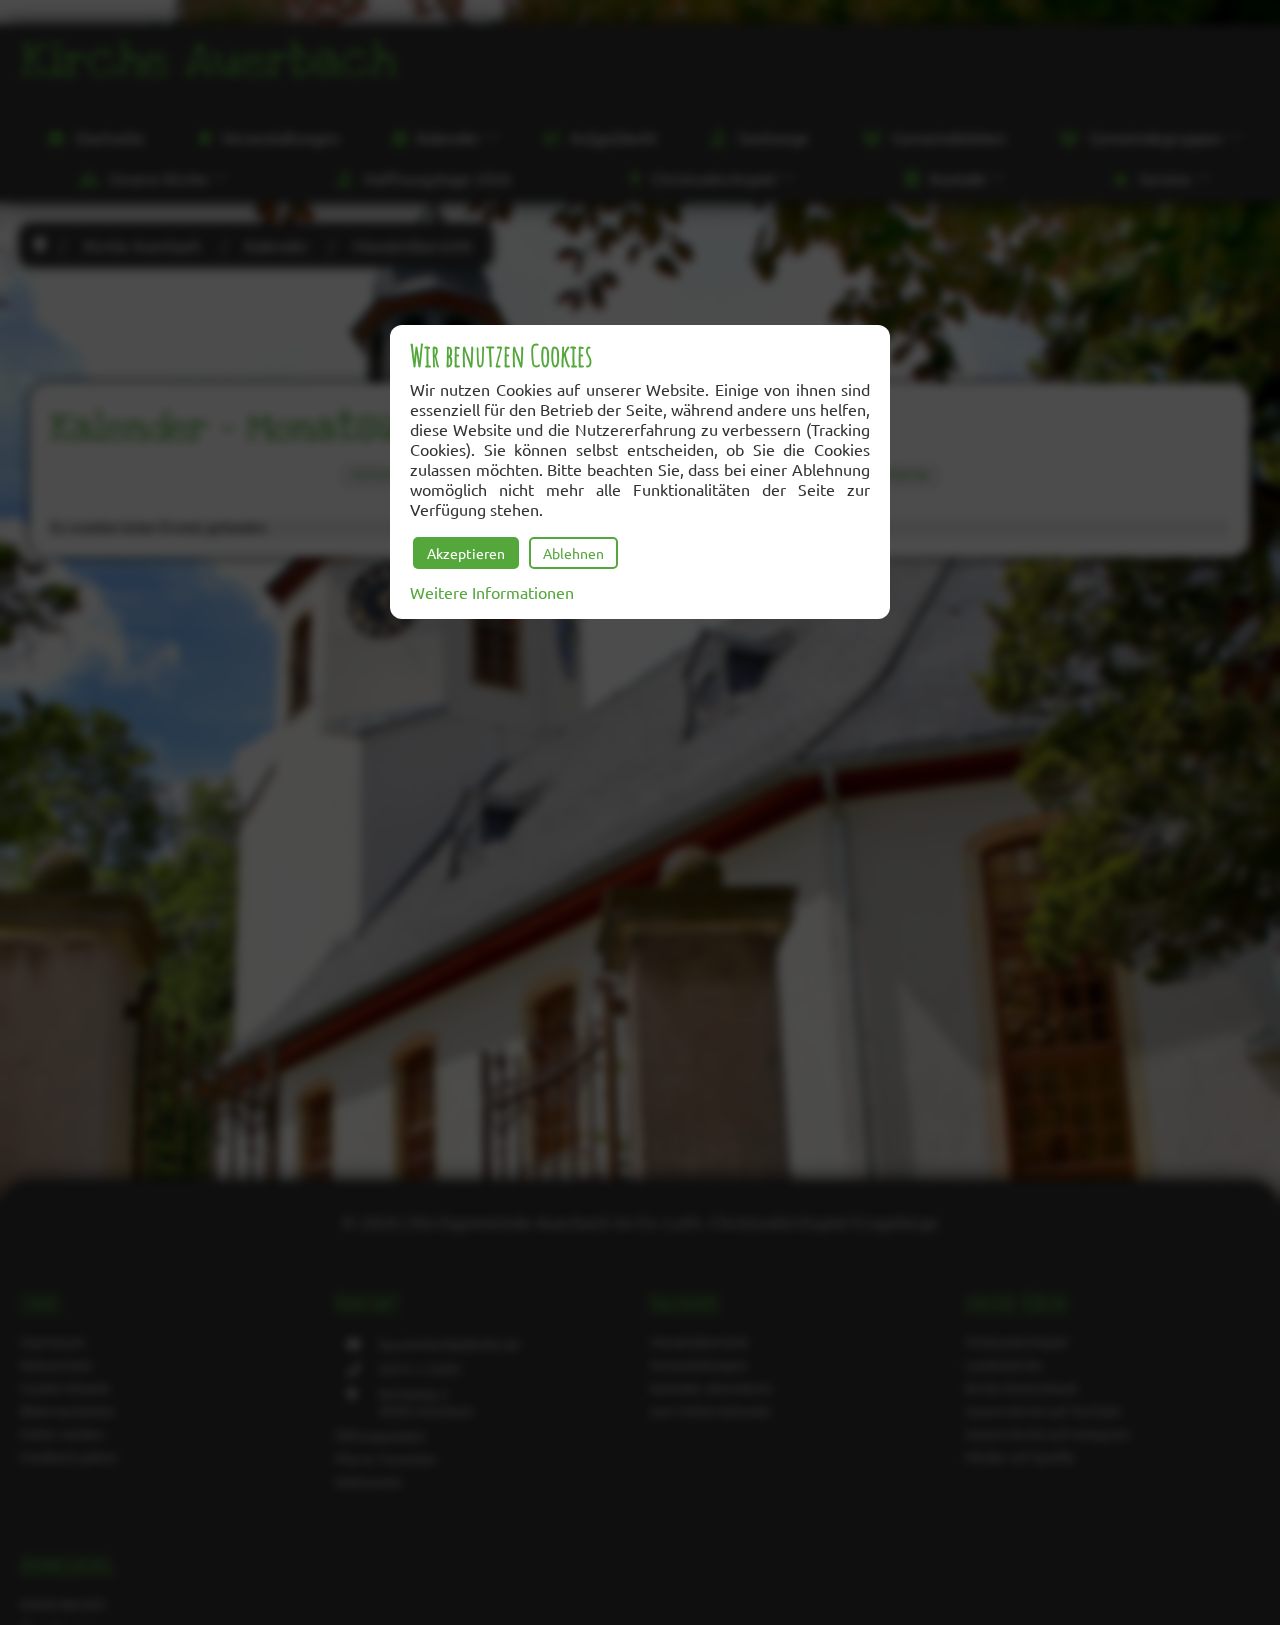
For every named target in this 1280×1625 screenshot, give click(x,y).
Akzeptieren (466, 553)
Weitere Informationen (492, 592)
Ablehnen (573, 553)
